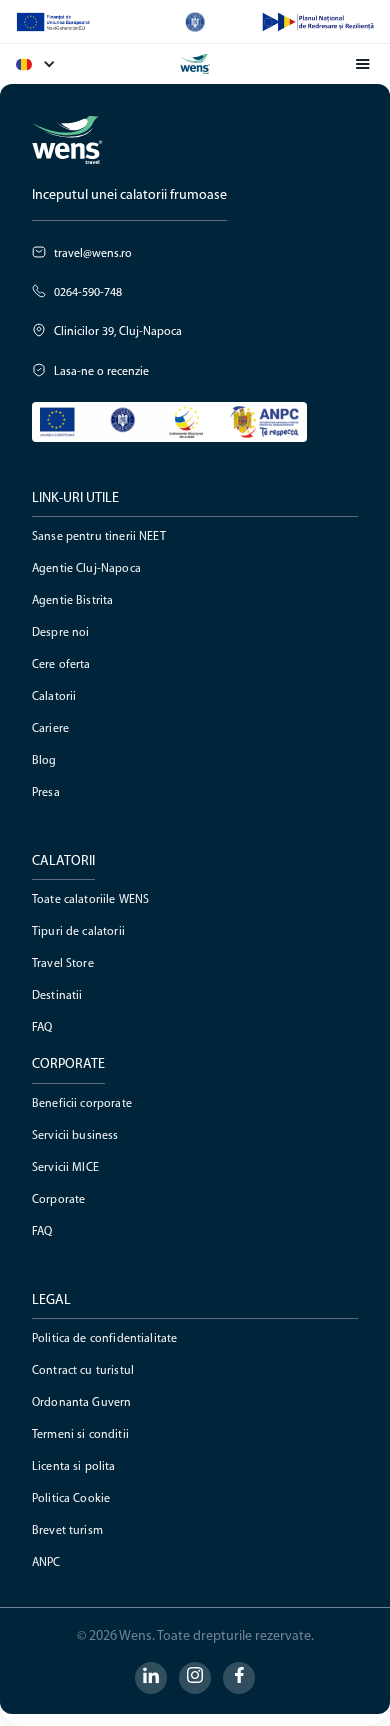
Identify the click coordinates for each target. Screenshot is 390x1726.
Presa (46, 793)
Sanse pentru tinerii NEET (99, 537)
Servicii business (75, 1136)
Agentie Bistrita (72, 601)
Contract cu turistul (83, 1371)
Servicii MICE (65, 1168)
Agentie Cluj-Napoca (86, 569)
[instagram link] (195, 1678)
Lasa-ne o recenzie (101, 372)
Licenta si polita (74, 1467)
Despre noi (61, 633)
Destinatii (57, 996)
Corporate (58, 1200)
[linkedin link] (151, 1678)
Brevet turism (67, 1531)
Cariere (50, 729)
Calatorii (54, 697)
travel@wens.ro (93, 254)
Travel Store (63, 964)
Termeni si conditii (80, 1435)
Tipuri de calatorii (78, 932)
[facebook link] (239, 1678)
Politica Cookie (71, 1499)
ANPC (46, 1563)
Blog (44, 761)
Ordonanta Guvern (81, 1403)
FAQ (42, 1028)
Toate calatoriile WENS (90, 900)
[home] (195, 64)
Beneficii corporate (82, 1104)
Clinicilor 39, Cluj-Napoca (118, 332)
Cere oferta (61, 665)
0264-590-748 (88, 293)
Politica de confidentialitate (104, 1339)
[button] (46, 64)
